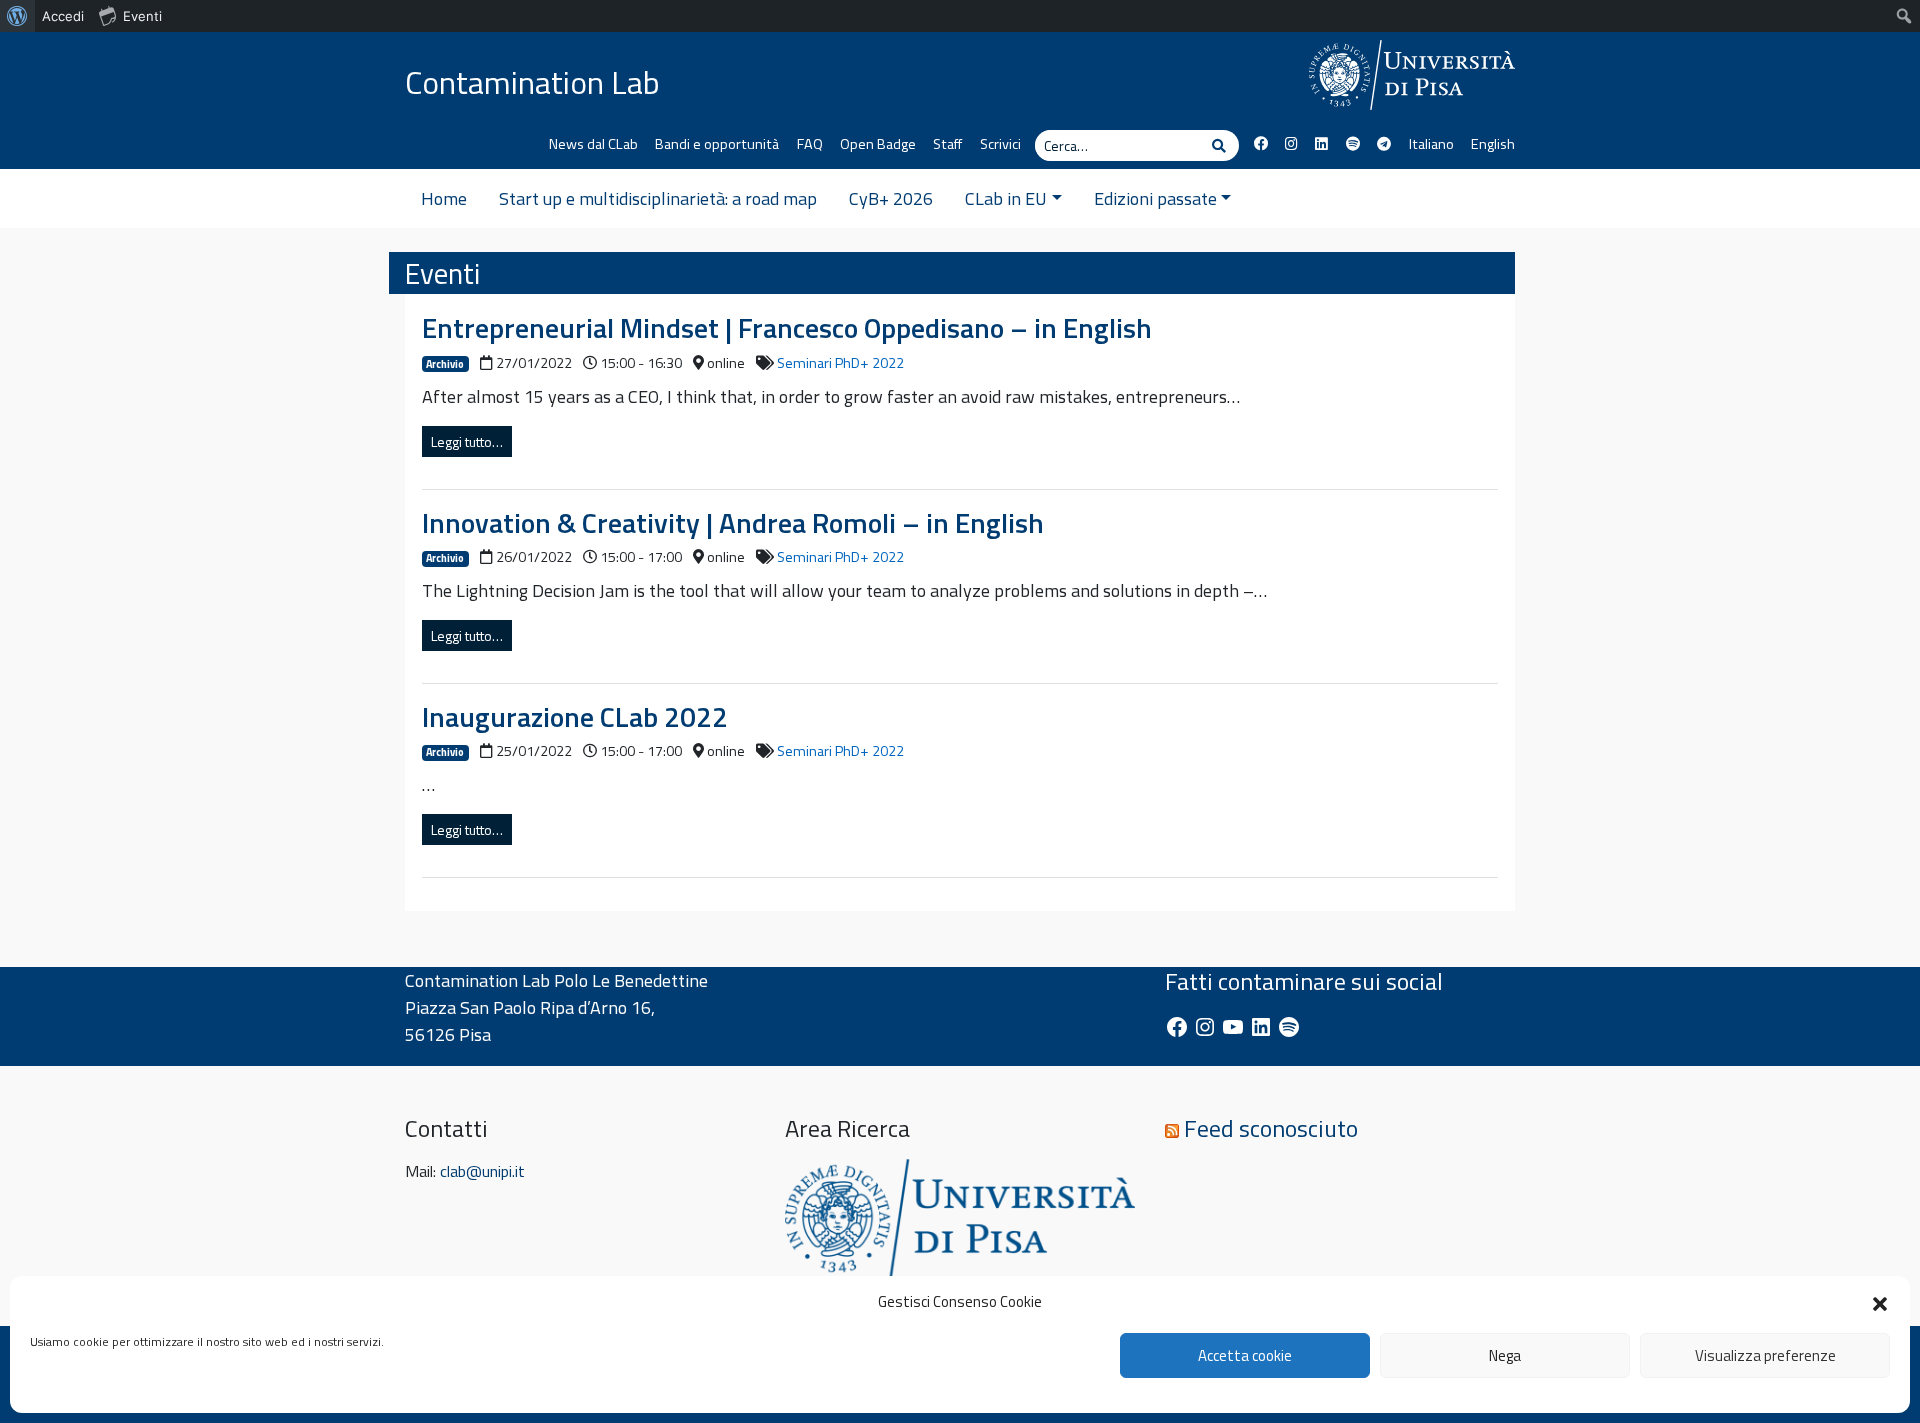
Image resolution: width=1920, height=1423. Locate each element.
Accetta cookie (1245, 1355)
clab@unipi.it (482, 1171)
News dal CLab (593, 144)
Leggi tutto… (467, 441)
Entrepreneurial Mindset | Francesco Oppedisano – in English (787, 327)
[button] (1880, 1302)
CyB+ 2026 (891, 198)
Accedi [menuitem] (63, 16)
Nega (1505, 1355)
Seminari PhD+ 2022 (840, 363)
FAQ (810, 144)
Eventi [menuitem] (142, 16)
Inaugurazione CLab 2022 (575, 716)
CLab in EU (1006, 198)
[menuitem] (17, 16)
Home (444, 198)
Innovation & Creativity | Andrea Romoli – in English (733, 522)
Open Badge (878, 144)
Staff (947, 144)
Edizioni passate (1155, 198)
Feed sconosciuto (1271, 1128)
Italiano (1431, 144)
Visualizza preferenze (1765, 1355)
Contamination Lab (532, 82)
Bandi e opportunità (717, 144)
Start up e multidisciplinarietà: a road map (658, 198)
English (1493, 144)
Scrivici (1000, 144)
